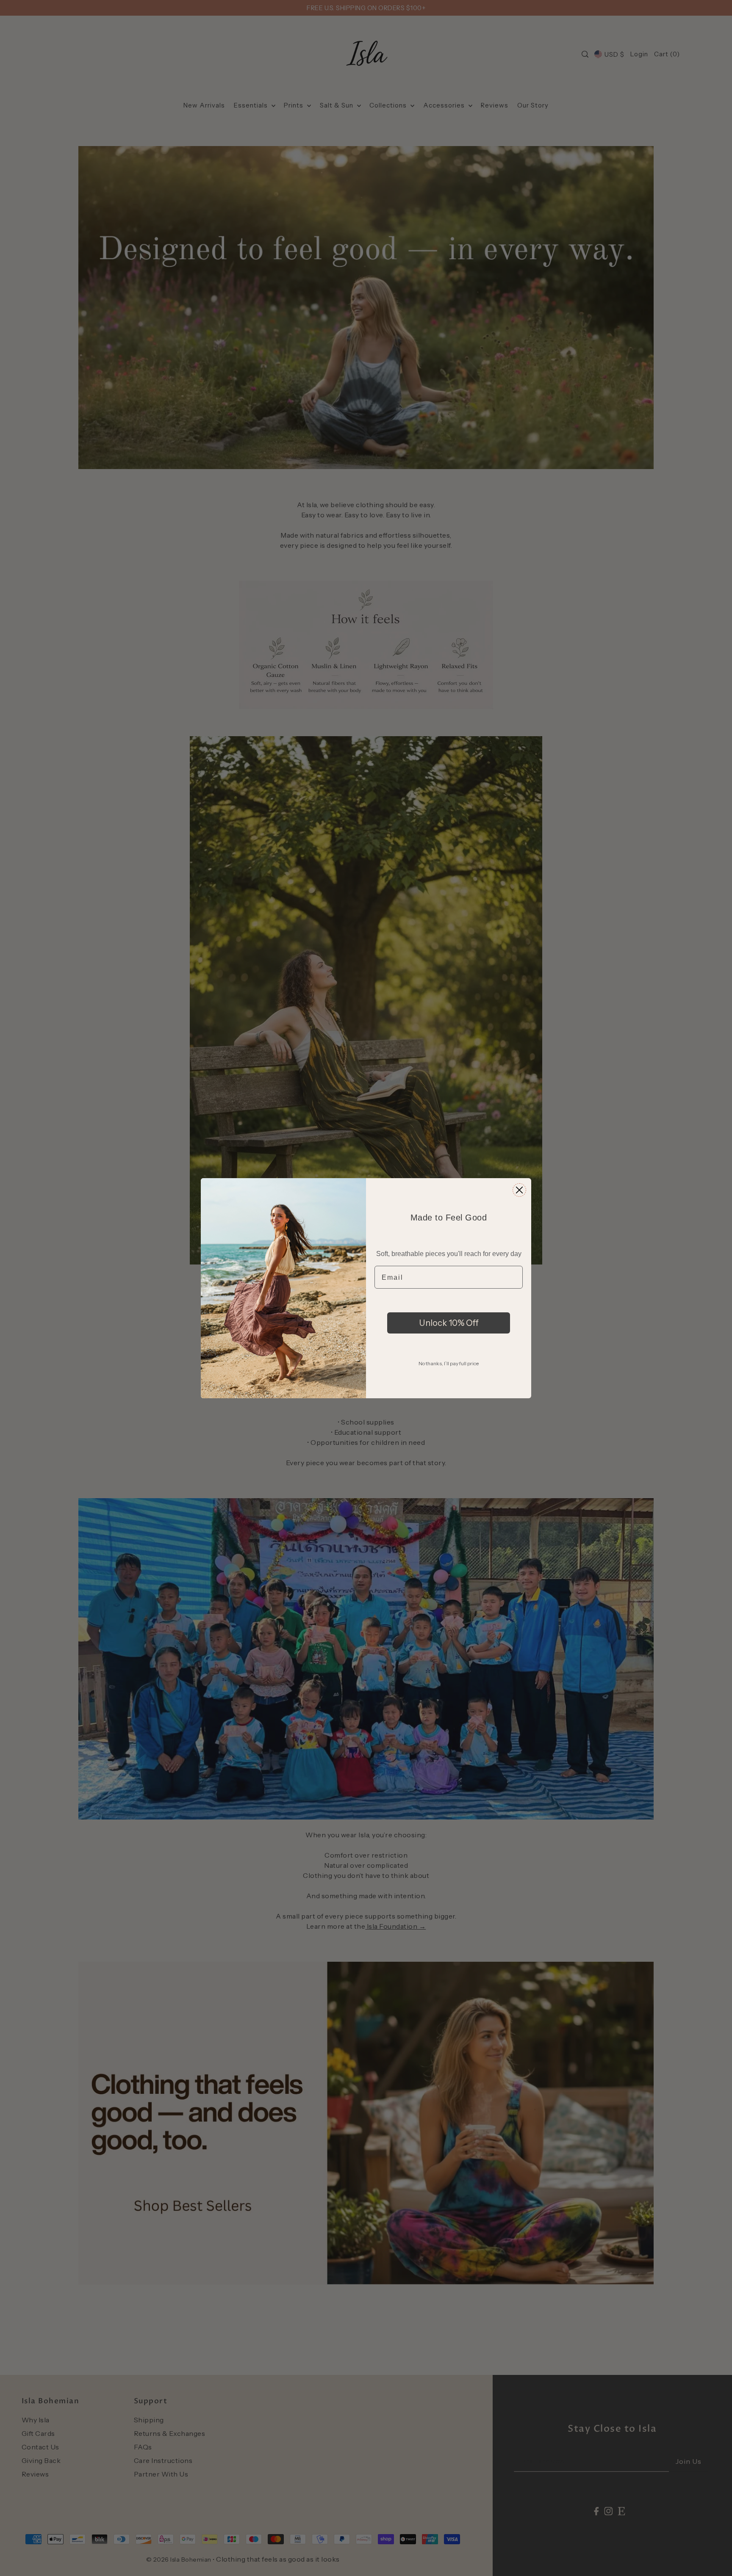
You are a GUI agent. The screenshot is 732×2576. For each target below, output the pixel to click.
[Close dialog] (519, 1190)
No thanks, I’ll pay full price (449, 1363)
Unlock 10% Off (449, 1323)
